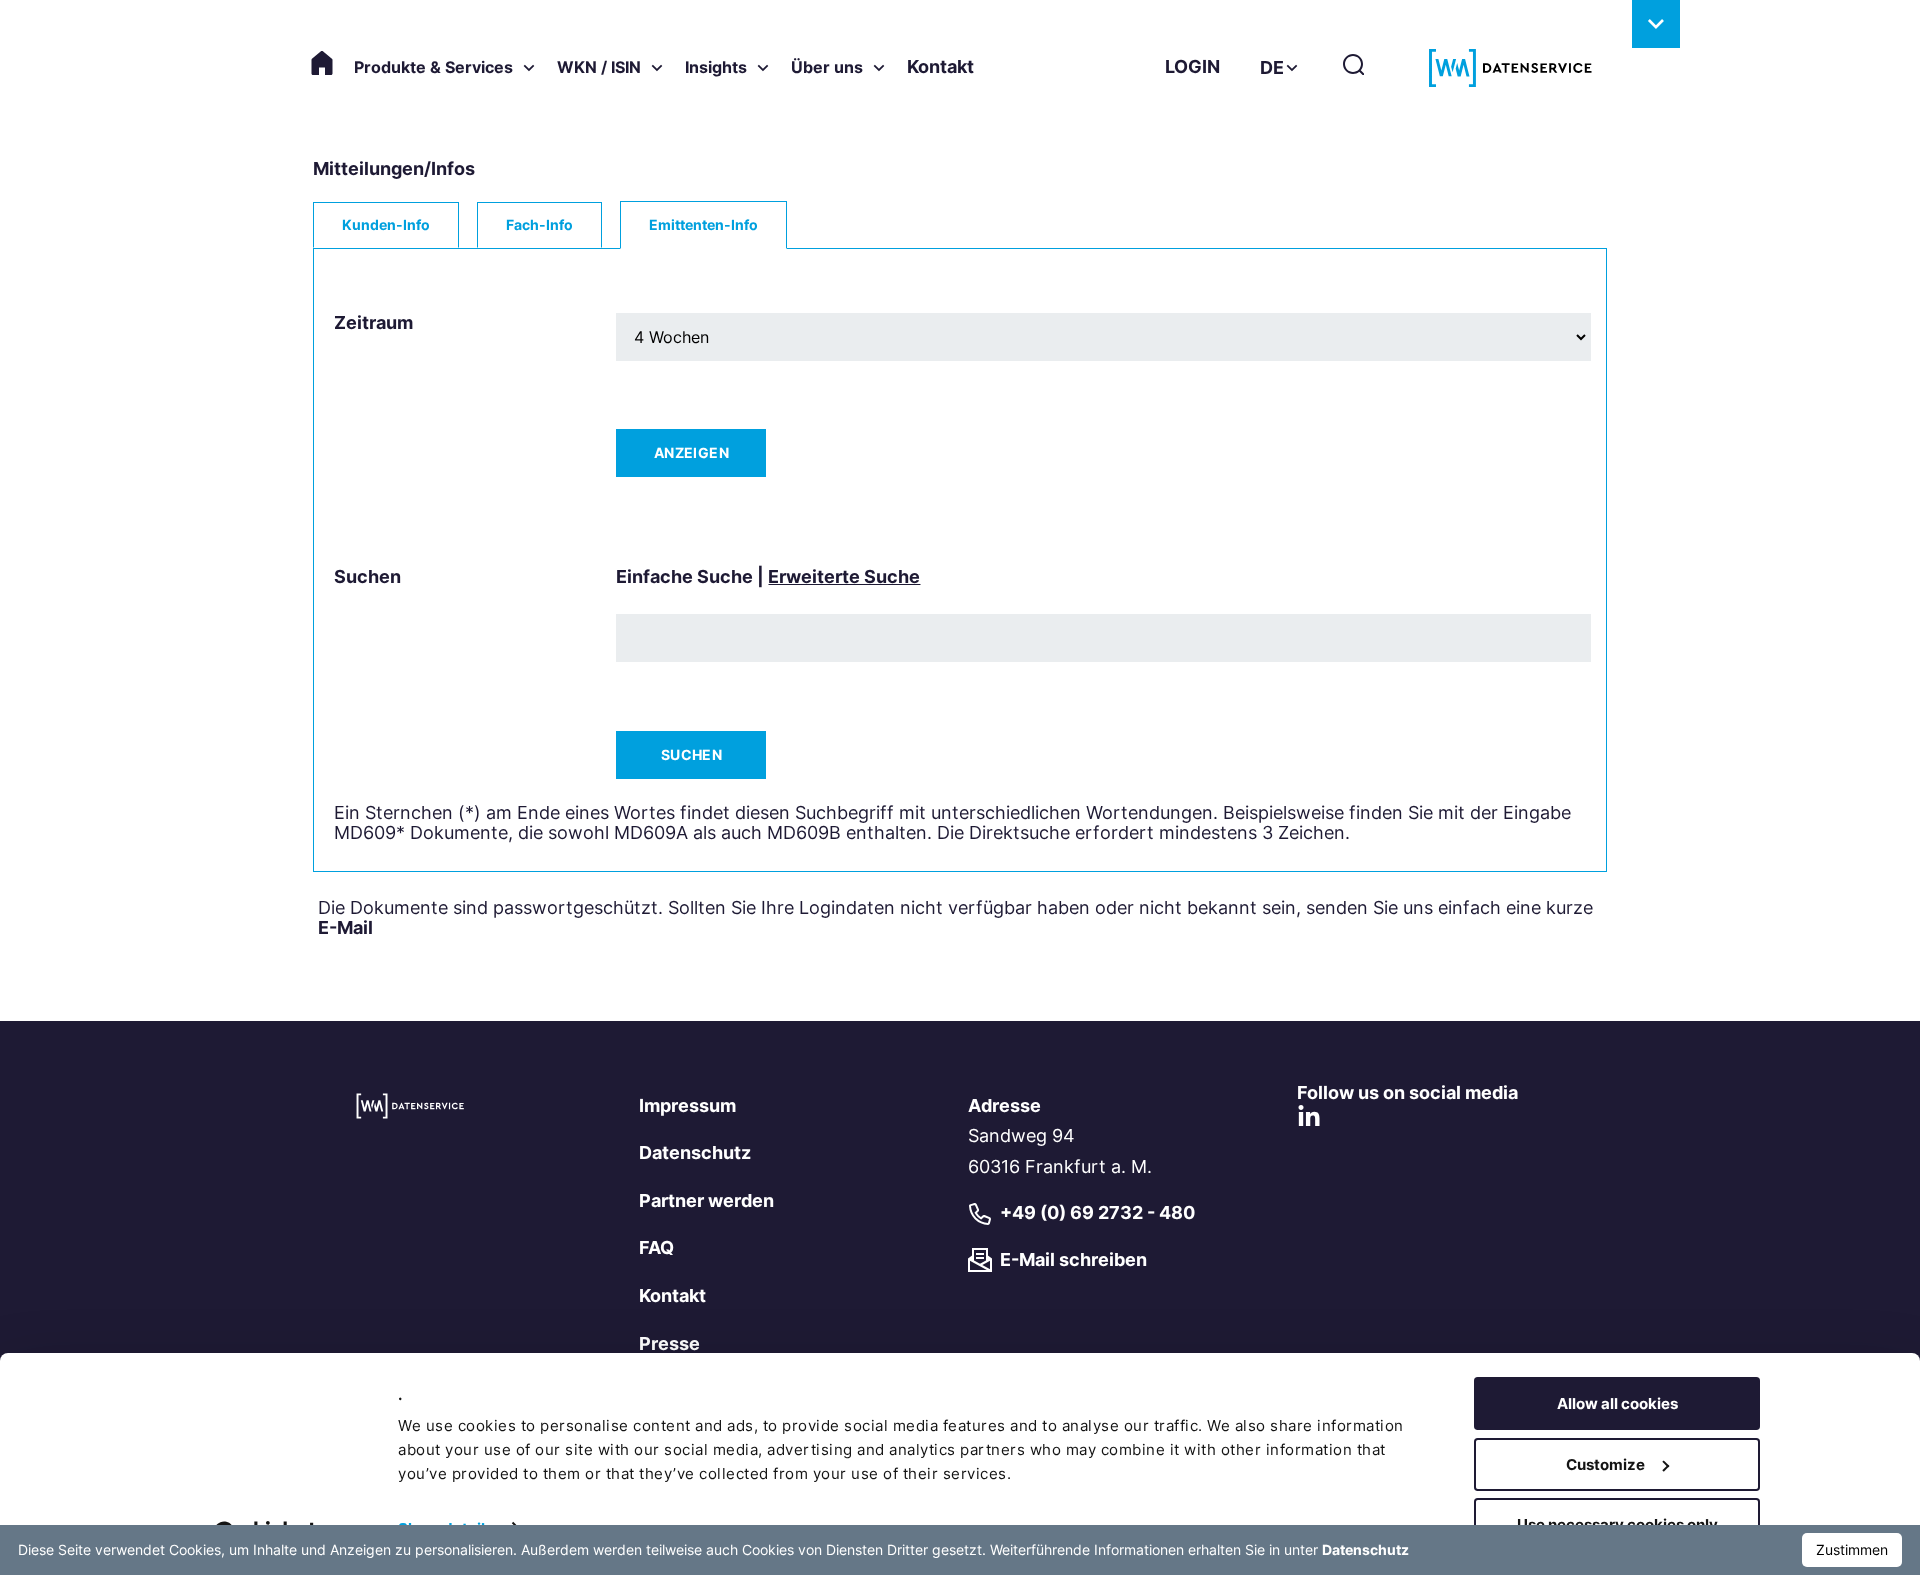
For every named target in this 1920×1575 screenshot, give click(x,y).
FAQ (656, 1247)
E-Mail (345, 927)
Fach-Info (539, 224)
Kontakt (940, 66)
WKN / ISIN (599, 67)
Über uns (827, 67)
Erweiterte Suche (844, 576)
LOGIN (1192, 66)
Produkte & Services (433, 67)
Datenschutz (695, 1152)
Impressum (687, 1105)
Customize (1605, 1464)
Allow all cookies (1617, 1403)
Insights (716, 67)
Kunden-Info (386, 224)
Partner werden (706, 1200)
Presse (669, 1343)
